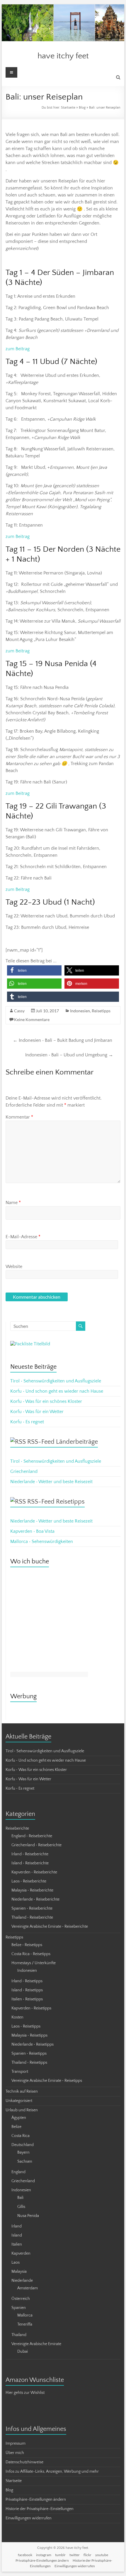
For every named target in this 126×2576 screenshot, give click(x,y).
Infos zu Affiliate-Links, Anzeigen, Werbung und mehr (52, 2472)
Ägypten (19, 2118)
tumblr (60, 2555)
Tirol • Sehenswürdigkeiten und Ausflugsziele (56, 1381)
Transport (20, 2072)
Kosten (17, 2017)
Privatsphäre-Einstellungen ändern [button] (36, 2500)
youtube (102, 2555)
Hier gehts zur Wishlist (25, 2393)
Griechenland (24, 1471)
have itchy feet (63, 56)
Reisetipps (101, 1011)
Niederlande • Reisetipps (33, 2044)
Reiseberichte (17, 1828)
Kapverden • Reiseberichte (34, 1872)
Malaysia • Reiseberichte (32, 1890)
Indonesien (80, 1011)
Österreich (21, 2299)
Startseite (68, 108)
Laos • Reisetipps (26, 2026)
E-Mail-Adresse (23, 1237)
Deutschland (23, 2145)
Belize (16, 2127)
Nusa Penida (28, 2216)
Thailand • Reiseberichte (32, 1917)
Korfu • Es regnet (27, 1422)
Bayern (23, 2152)
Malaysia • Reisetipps (29, 2035)
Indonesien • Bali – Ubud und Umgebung (69, 1055)
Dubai (23, 2352)
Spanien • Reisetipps (29, 2054)
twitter (75, 2555)
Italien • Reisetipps (27, 1999)
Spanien (19, 2308)
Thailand (19, 2335)
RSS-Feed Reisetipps (56, 1502)
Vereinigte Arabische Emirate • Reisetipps (47, 2081)
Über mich (15, 2453)
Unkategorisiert (19, 2101)
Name (13, 1203)
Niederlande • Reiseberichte (35, 1899)
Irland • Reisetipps (27, 1981)
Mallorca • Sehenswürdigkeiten (42, 1542)
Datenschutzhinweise (24, 2462)
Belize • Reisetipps (27, 1945)
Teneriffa (25, 2324)
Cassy (19, 1011)
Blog (82, 108)
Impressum (16, 2443)
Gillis (21, 2207)
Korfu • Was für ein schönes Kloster (46, 1401)
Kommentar (19, 1117)
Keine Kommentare (32, 1019)
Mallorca (25, 2315)
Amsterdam (28, 2288)
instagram (44, 2555)
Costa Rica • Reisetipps (31, 1954)
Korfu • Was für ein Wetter (37, 1412)
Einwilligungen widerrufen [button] (29, 2518)
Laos (16, 2263)
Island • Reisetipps (27, 1990)
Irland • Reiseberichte (30, 1854)
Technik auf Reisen (22, 2091)
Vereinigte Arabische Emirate (36, 2344)
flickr (87, 2555)
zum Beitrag (18, 349)
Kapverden (21, 2253)
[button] (34, 970)
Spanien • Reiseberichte (32, 1908)
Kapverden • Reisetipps (31, 2008)
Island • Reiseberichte (30, 1863)
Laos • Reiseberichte (29, 1881)
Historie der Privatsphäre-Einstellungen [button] (40, 2509)
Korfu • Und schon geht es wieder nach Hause (57, 1391)
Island (17, 2235)
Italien (17, 2244)
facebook (25, 2555)
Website (14, 1267)
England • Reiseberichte (32, 1836)
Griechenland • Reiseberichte (36, 1845)
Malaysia (19, 2272)
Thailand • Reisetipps (29, 2063)
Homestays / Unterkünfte (34, 1963)
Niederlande (22, 2281)
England (18, 2172)
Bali (20, 2198)
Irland (17, 2226)
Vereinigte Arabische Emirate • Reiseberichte (50, 1927)
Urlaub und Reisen (22, 2110)
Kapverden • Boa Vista (32, 1531)
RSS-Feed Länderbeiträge (63, 1442)
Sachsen (25, 2162)
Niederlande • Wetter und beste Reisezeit (51, 1482)
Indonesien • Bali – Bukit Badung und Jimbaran (63, 1040)
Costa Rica (21, 2136)
